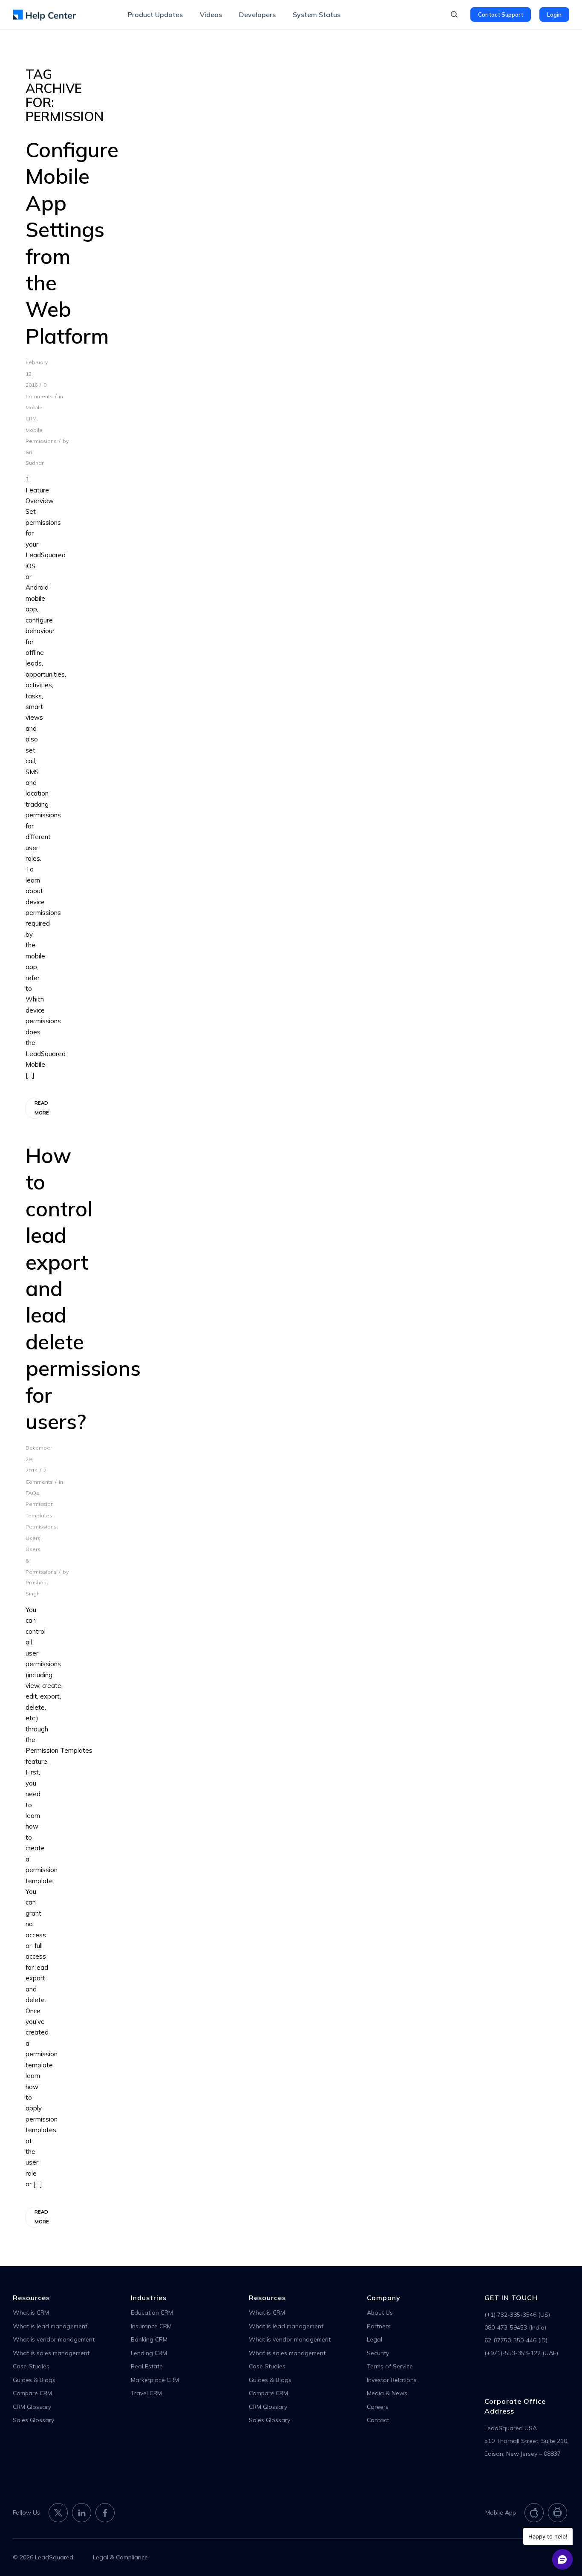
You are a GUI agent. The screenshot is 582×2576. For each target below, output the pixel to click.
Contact (378, 2420)
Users (33, 1538)
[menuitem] (155, 14)
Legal (375, 2339)
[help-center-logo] (44, 14)
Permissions (41, 1527)
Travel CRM (146, 2393)
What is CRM (31, 2313)
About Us (380, 2313)
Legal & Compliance (120, 2557)
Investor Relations (392, 2380)
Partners (379, 2326)
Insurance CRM (151, 2326)
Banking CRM (149, 2339)
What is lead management (50, 2326)
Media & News (387, 2393)
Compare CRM (32, 2393)
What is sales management (51, 2353)
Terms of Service (390, 2366)
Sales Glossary (33, 2420)
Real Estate (147, 2366)
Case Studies (31, 2366)
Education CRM (152, 2313)
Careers (378, 2407)
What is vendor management (54, 2339)
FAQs (32, 1493)
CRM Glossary (32, 2407)
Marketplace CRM (155, 2380)
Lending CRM (149, 2353)
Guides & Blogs (34, 2380)
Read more (39, 1108)
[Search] (454, 14)
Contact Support (501, 14)
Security (378, 2353)
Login (554, 14)
